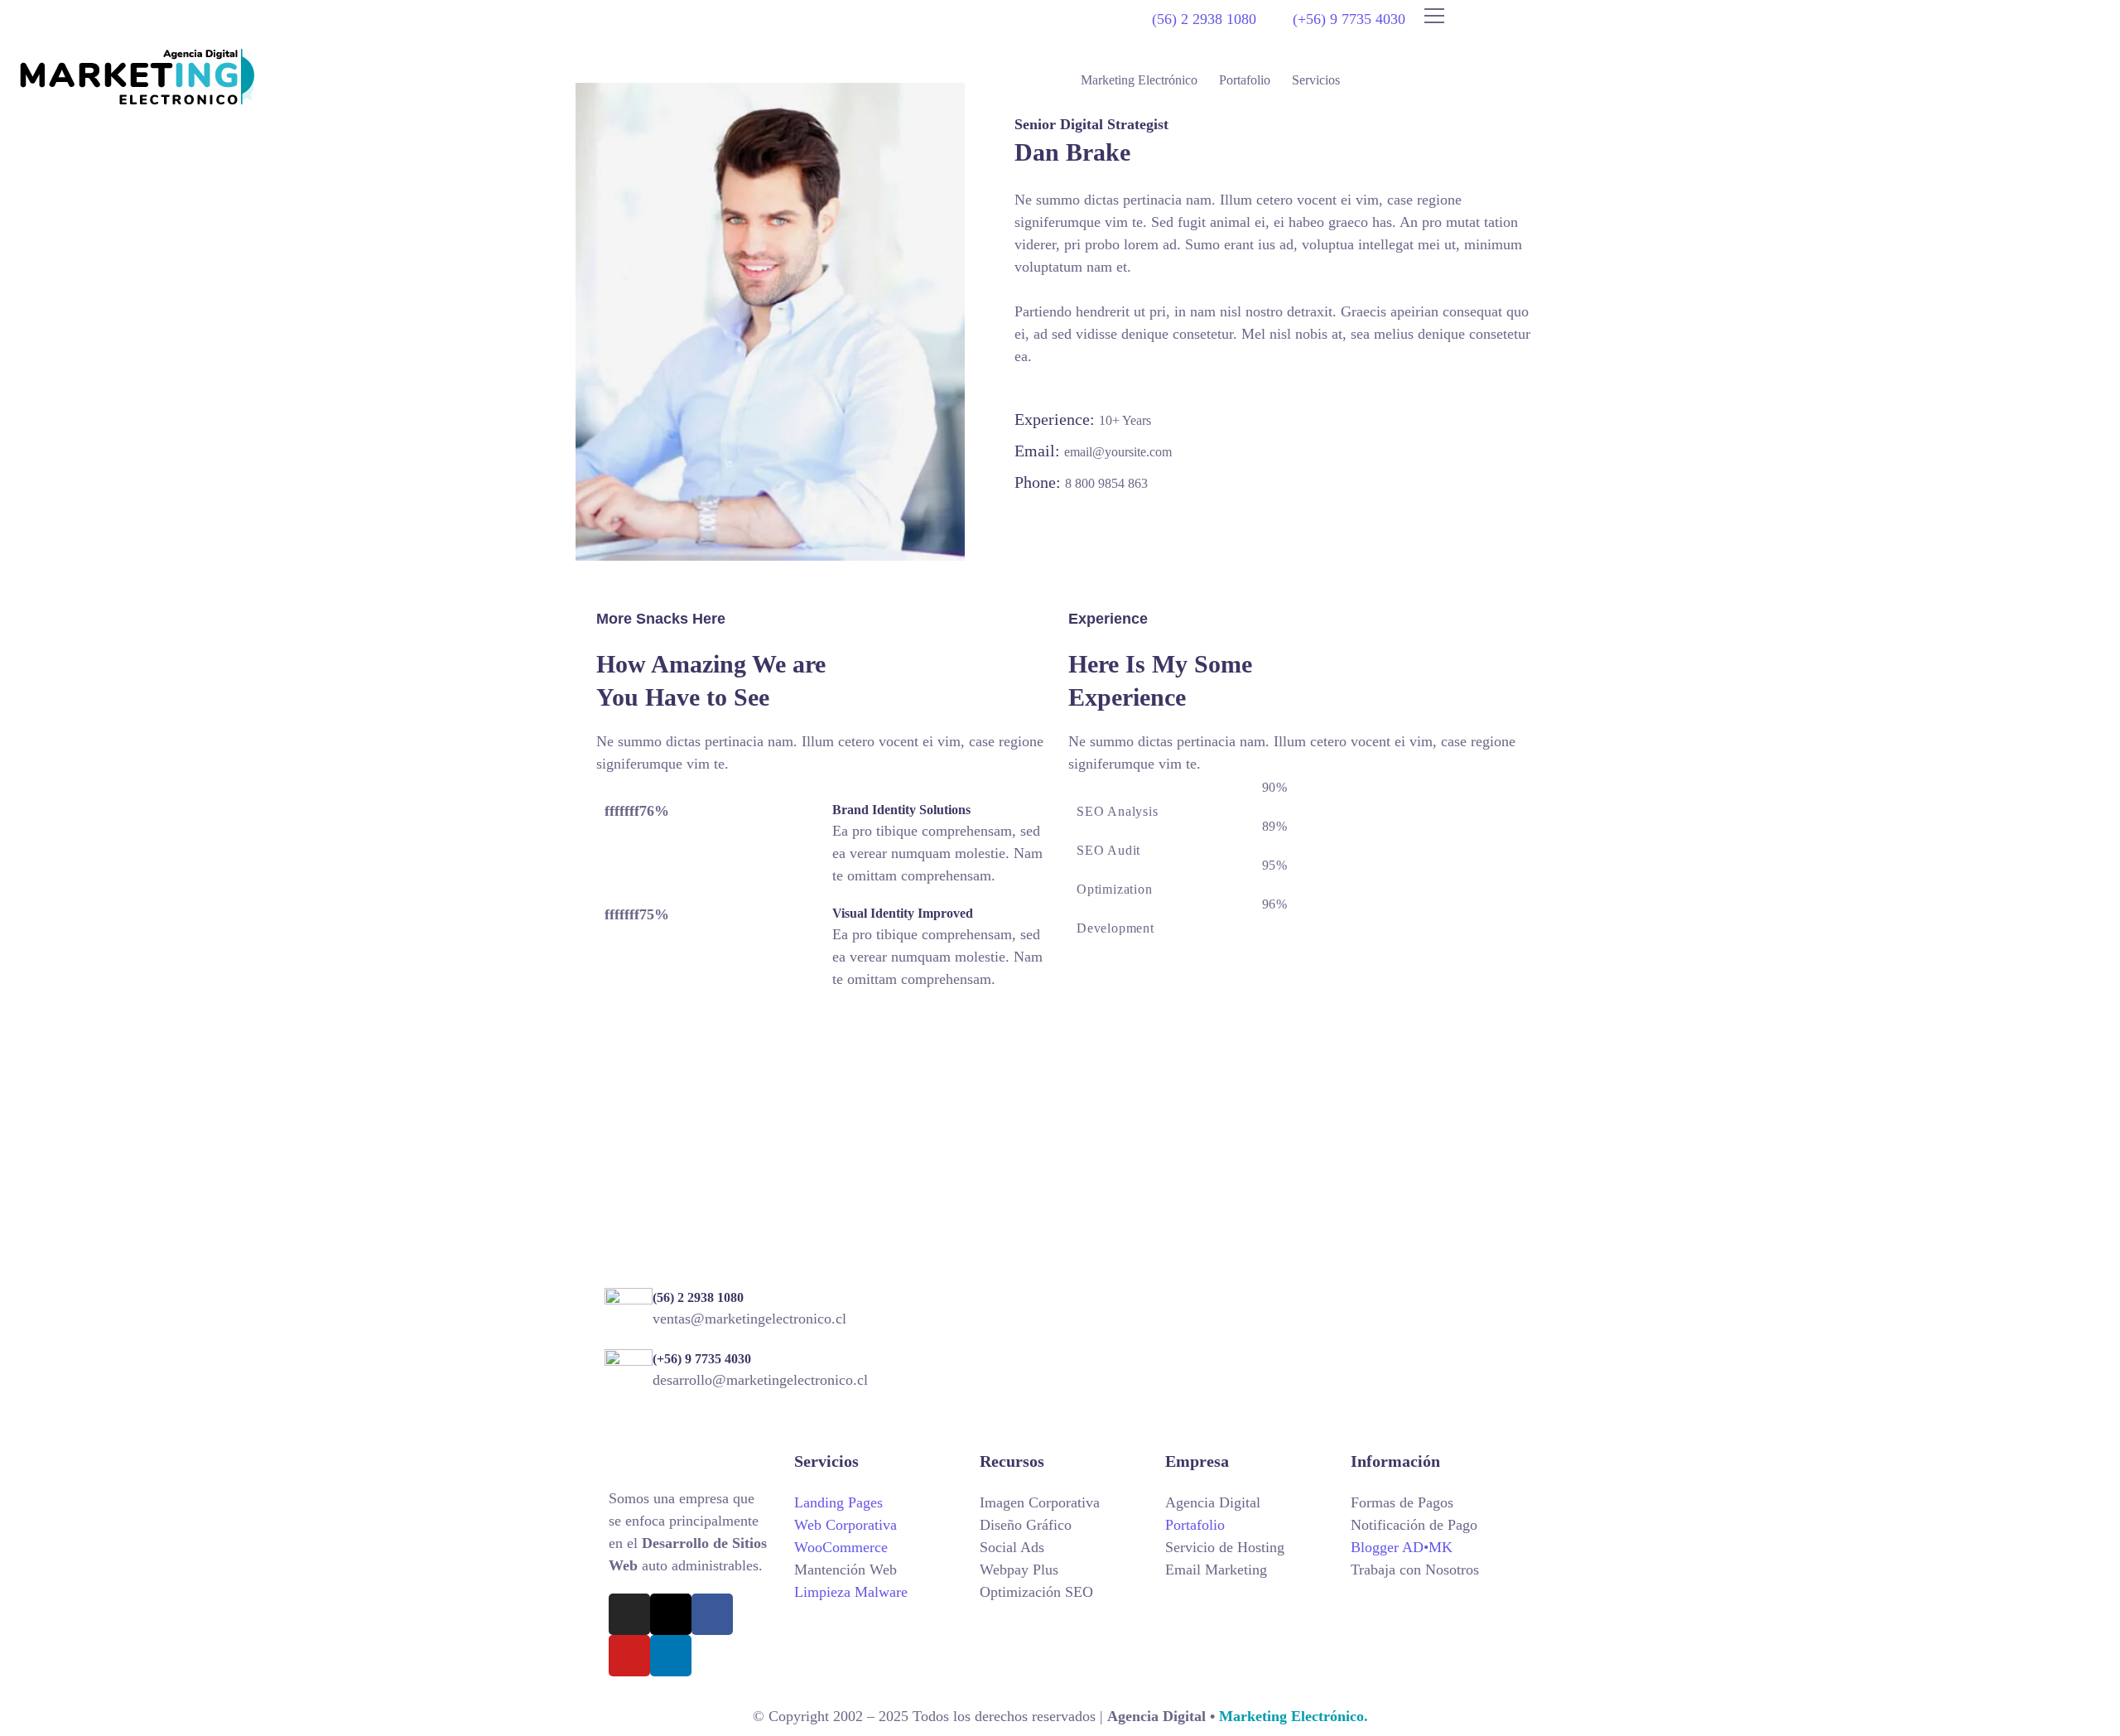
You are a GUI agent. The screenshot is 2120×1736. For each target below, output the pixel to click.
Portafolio (1245, 80)
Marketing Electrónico (1139, 80)
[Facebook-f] (712, 1614)
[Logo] (137, 77)
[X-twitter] (671, 1614)
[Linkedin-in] (671, 1656)
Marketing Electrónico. (1291, 1716)
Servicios (1316, 80)
